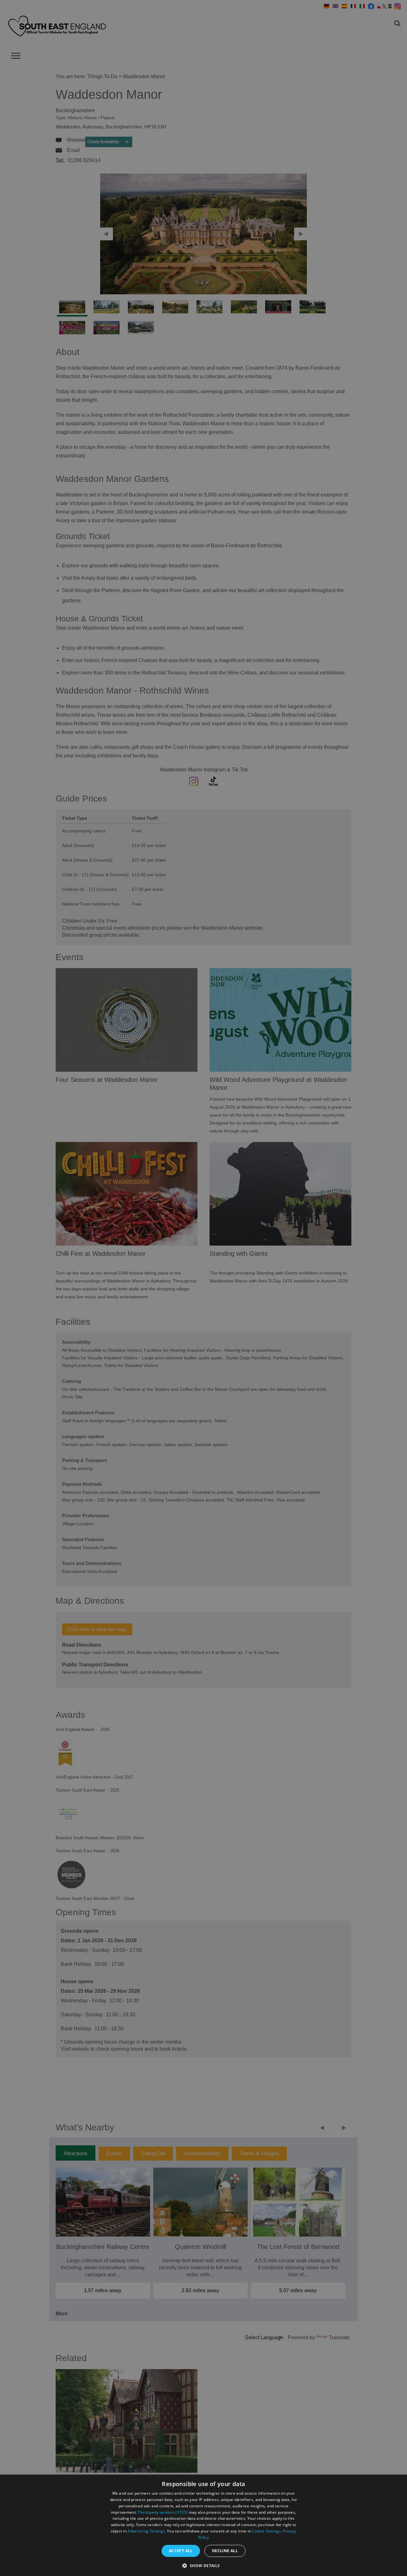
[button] (203, 2565)
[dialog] (203, 2525)
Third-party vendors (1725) (163, 2512)
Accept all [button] (181, 2551)
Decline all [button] (225, 2551)
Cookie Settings (266, 2531)
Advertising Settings (146, 2531)
